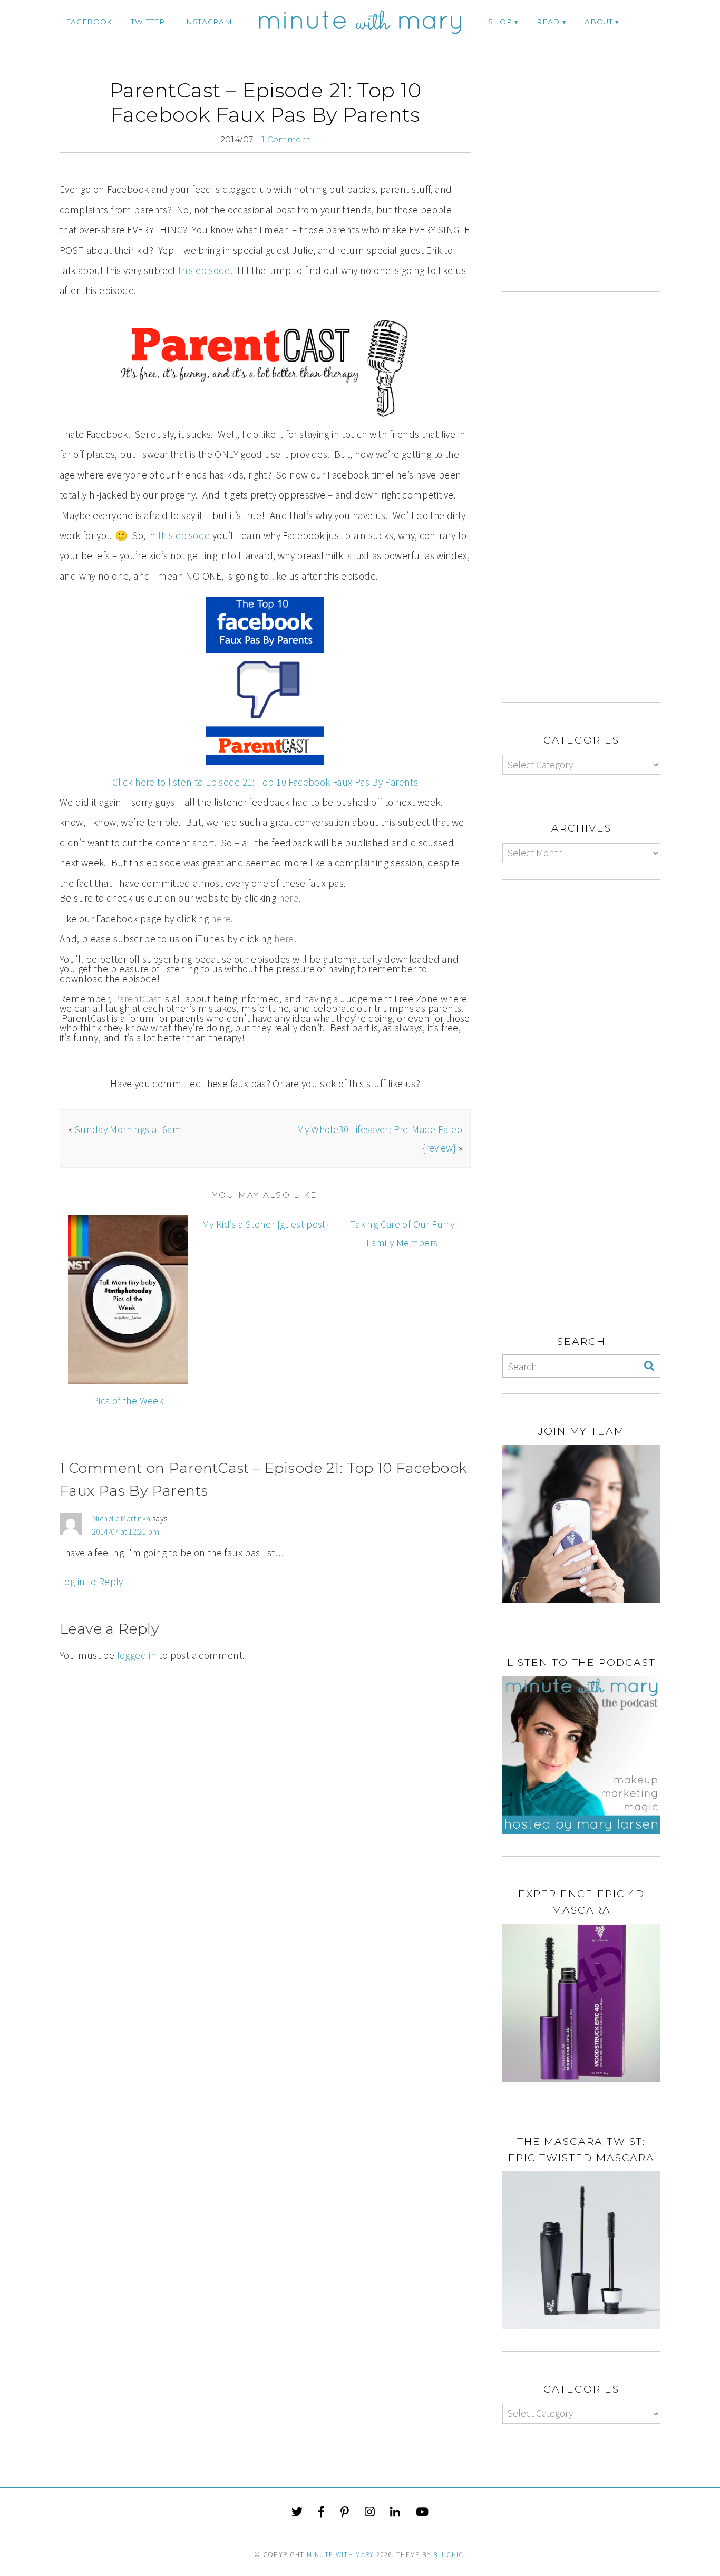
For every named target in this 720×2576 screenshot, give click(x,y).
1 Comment (286, 139)
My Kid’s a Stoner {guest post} (265, 1224)
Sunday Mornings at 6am (128, 1129)
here (289, 898)
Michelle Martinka (121, 1519)
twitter (148, 22)
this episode (204, 270)
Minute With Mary (340, 2555)
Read (548, 22)
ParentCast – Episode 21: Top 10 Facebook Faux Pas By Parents (265, 103)
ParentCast (138, 999)
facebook (89, 22)
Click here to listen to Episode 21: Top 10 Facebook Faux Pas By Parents (265, 782)
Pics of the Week (128, 1401)
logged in (137, 1655)
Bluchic (448, 2555)
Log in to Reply (91, 1582)
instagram (207, 22)
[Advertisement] (591, 185)
